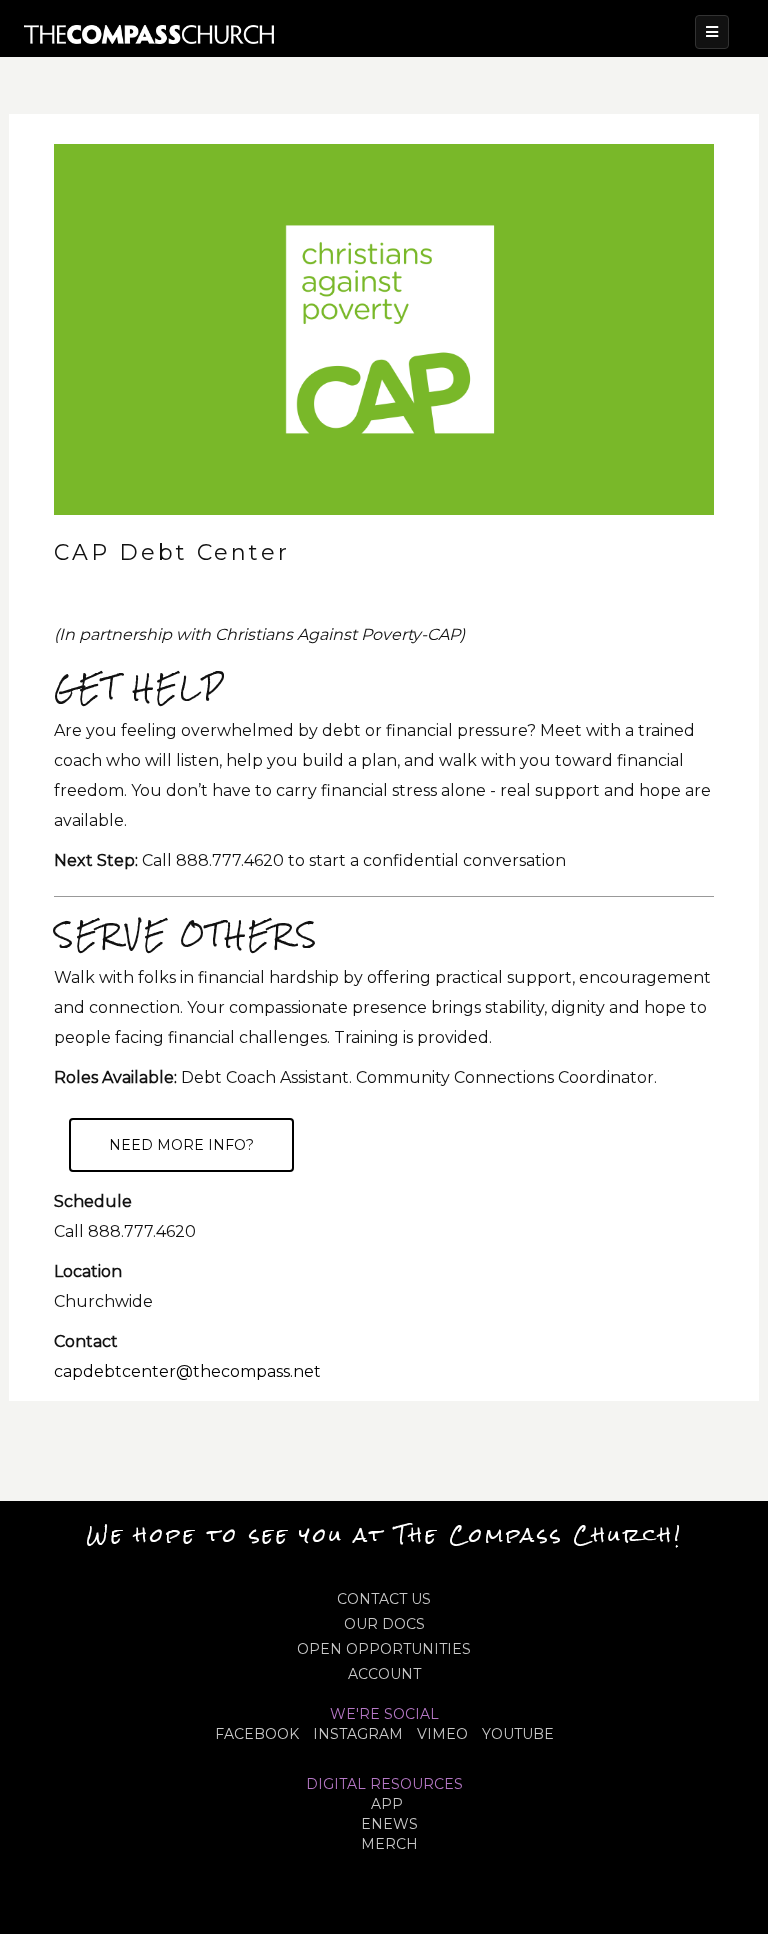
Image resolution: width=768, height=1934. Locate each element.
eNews (389, 1824)
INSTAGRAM (358, 1734)
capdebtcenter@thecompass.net (187, 1371)
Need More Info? (181, 1145)
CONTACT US (384, 1599)
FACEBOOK (257, 1734)
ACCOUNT (384, 1674)
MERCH (389, 1844)
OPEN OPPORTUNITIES (384, 1649)
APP (387, 1804)
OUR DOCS (384, 1624)
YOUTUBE (518, 1734)
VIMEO (442, 1734)
